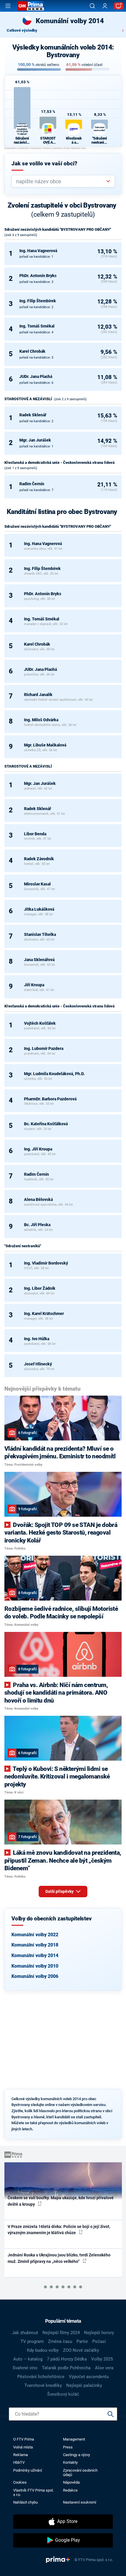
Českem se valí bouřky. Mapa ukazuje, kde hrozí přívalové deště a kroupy (61, 2201)
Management (74, 2439)
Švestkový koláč (63, 2394)
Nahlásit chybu (25, 2502)
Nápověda (71, 2482)
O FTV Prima (24, 2439)
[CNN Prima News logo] (31, 6)
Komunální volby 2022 (35, 1935)
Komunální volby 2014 (35, 1955)
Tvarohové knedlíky (43, 2385)
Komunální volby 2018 (35, 1945)
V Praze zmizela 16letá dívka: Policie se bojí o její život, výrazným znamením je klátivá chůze (59, 2230)
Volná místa (23, 2447)
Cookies (20, 2482)
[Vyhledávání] (92, 6)
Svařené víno (25, 2368)
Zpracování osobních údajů (80, 2473)
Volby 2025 (102, 2359)
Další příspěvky (60, 1891)
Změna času (60, 2341)
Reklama (21, 2455)
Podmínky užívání (28, 2470)
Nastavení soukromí (80, 2502)
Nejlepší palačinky (84, 2385)
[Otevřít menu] (8, 6)
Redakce (70, 2490)
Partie (82, 2341)
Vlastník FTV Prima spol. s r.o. (33, 2492)
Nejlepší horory (99, 2333)
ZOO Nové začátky (81, 2350)
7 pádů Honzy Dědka (67, 2359)
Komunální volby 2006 (35, 1976)
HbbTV (19, 2462)
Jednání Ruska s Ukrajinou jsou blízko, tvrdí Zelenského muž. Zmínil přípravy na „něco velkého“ (59, 2258)
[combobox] (61, 181)
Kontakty (70, 2462)
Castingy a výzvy (76, 2455)
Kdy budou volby (43, 2350)
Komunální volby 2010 (35, 1966)
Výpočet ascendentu (89, 2377)
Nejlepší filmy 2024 (61, 2333)
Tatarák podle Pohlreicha (66, 2368)
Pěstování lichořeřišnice (41, 2377)
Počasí (99, 2341)
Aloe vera (104, 2368)
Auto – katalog (28, 2359)
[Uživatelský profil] (105, 6)
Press (68, 2447)
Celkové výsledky (22, 30)
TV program (32, 2341)
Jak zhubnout (25, 2333)
